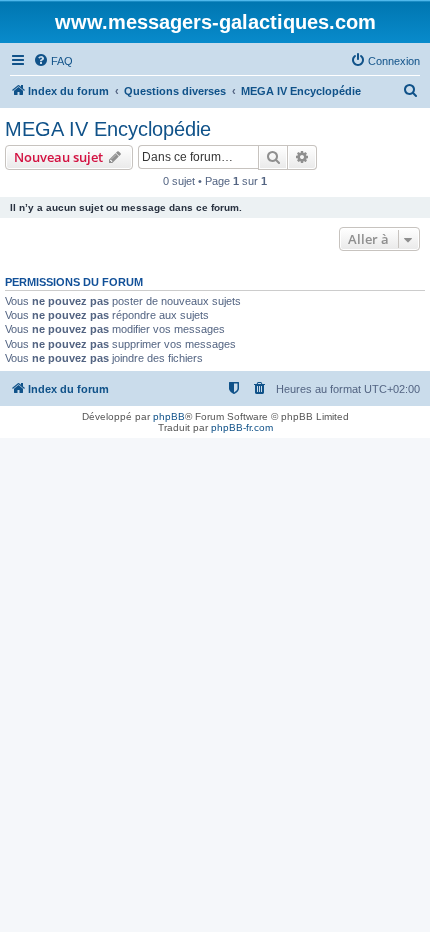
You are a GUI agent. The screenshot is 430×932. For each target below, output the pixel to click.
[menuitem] (53, 61)
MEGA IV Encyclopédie (108, 129)
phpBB (169, 416)
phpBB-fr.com (242, 427)
